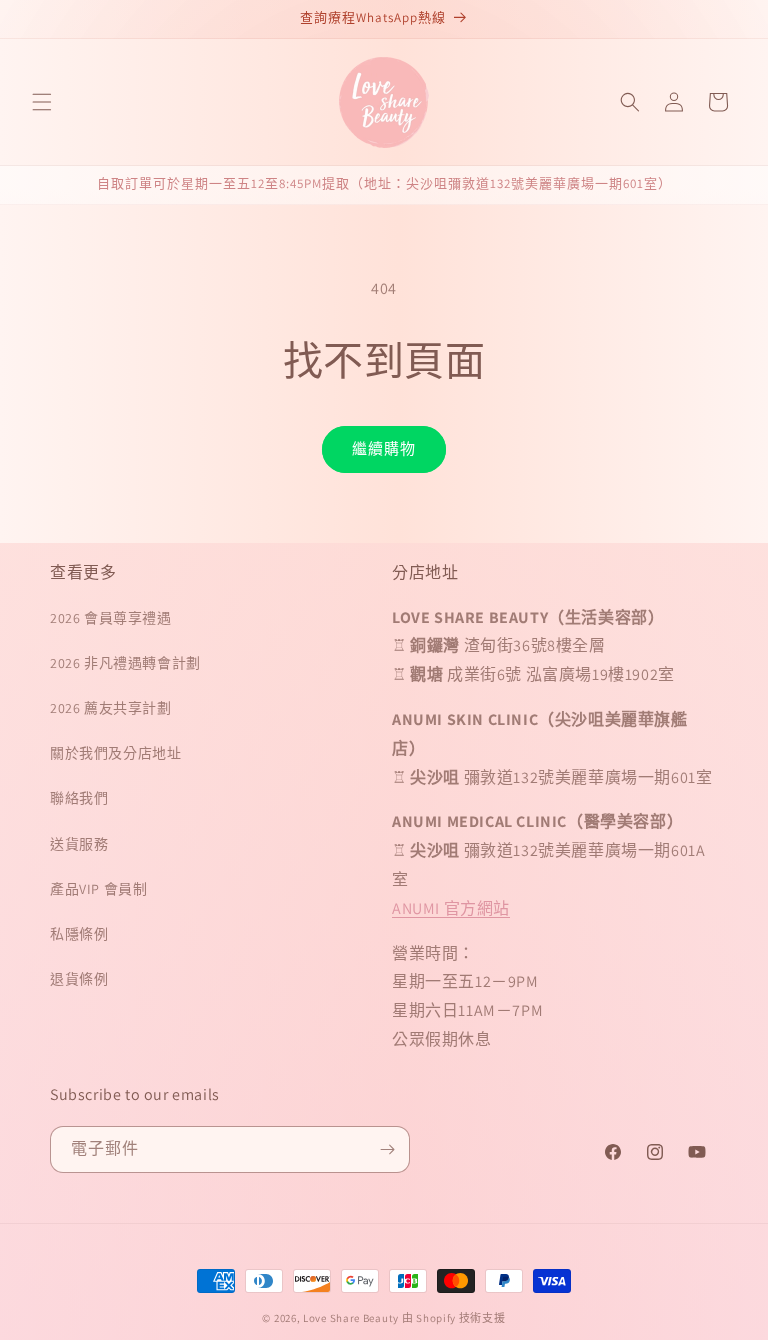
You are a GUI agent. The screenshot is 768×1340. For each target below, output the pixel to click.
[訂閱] (387, 1149)
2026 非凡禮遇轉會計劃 (125, 663)
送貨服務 (79, 844)
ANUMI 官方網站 (451, 908)
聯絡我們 (79, 798)
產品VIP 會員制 (98, 889)
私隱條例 (79, 934)
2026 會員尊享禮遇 (111, 618)
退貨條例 (79, 979)
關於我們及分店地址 (115, 753)
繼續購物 (384, 448)
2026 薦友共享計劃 (111, 708)
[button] (42, 102)
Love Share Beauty (351, 1318)
